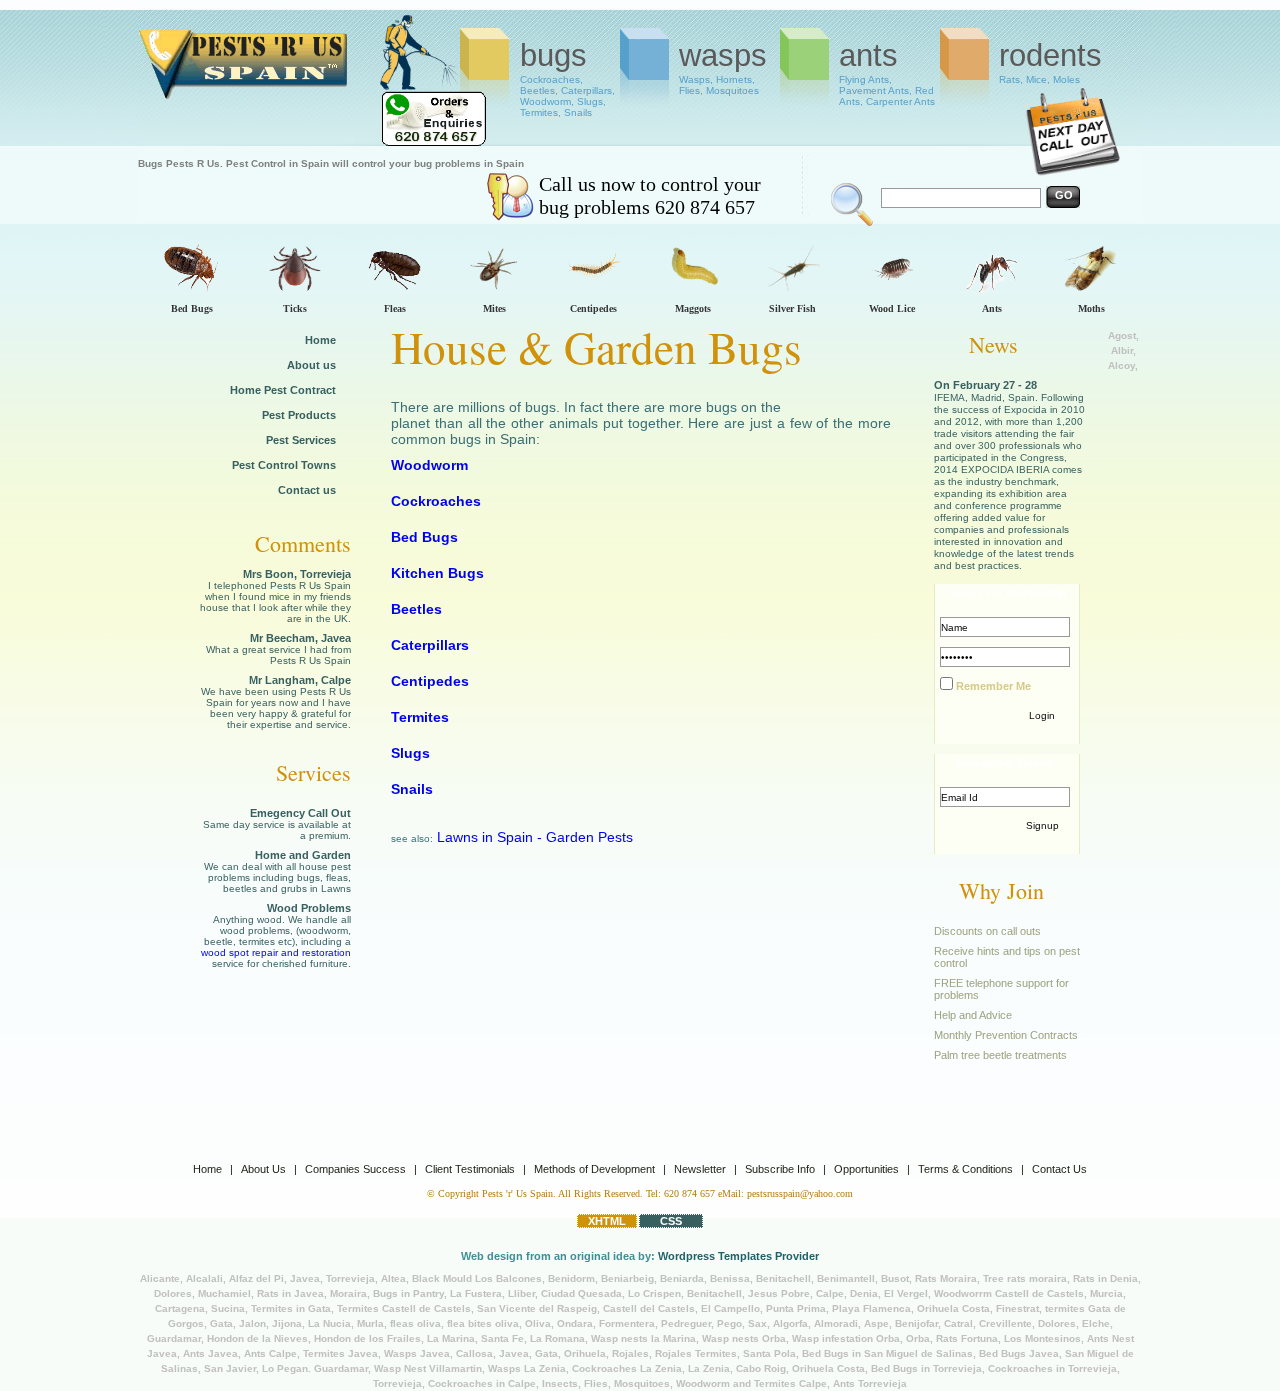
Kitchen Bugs (437, 573)
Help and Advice (973, 1015)
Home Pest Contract (283, 390)
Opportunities (866, 1169)
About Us (263, 1169)
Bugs (567, 73)
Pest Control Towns (284, 465)
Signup (1042, 825)
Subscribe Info (780, 1169)
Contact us (307, 490)
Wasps (723, 67)
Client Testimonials (470, 1169)
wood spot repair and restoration (276, 952)
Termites (420, 717)
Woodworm (429, 465)
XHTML (607, 1221)
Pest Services (301, 440)
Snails (412, 789)
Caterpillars (430, 645)
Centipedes (430, 681)
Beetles (416, 609)
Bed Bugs (424, 537)
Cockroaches (436, 501)
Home (320, 340)
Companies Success (355, 1169)
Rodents (1050, 61)
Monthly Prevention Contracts (1006, 1035)
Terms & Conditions (965, 1169)
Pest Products (299, 415)
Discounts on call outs (987, 931)
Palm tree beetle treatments (1000, 1055)
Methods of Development (594, 1169)
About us (311, 365)
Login (1042, 715)
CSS (671, 1221)
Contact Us (1059, 1169)
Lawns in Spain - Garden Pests (535, 837)
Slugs (410, 753)
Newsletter (700, 1169)
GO (1064, 195)
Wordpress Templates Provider (738, 1256)
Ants (887, 72)
